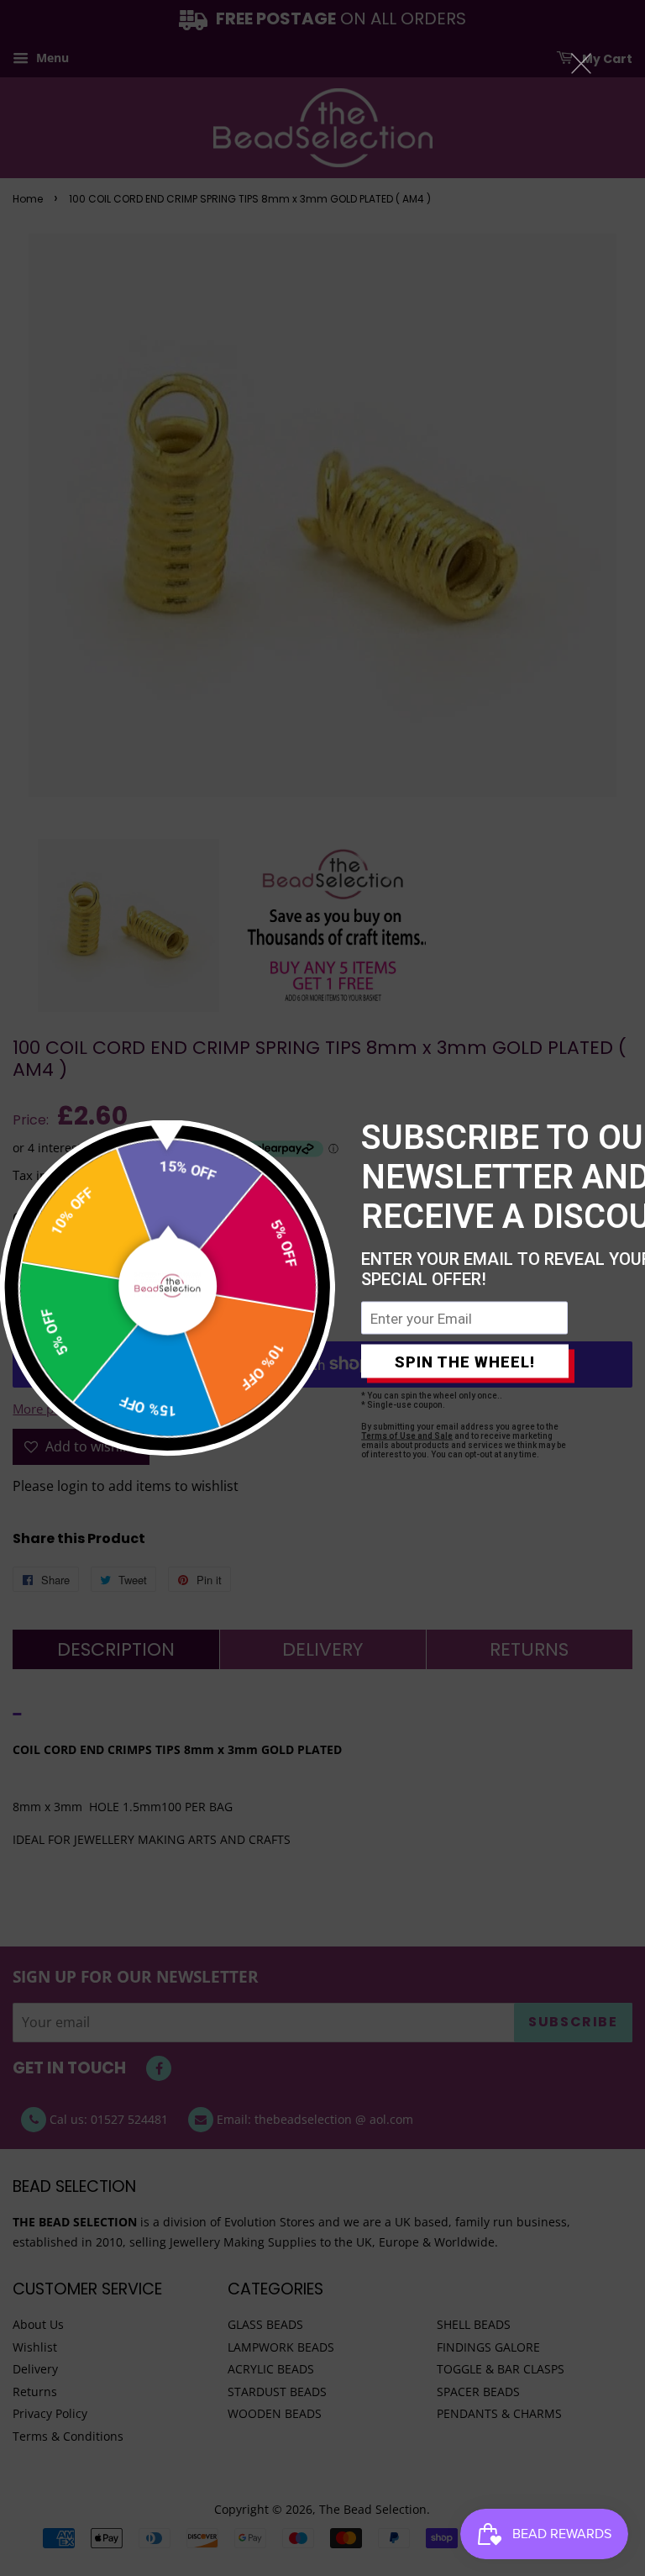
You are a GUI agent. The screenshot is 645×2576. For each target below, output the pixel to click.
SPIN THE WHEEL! (465, 1361)
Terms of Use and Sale (407, 1436)
